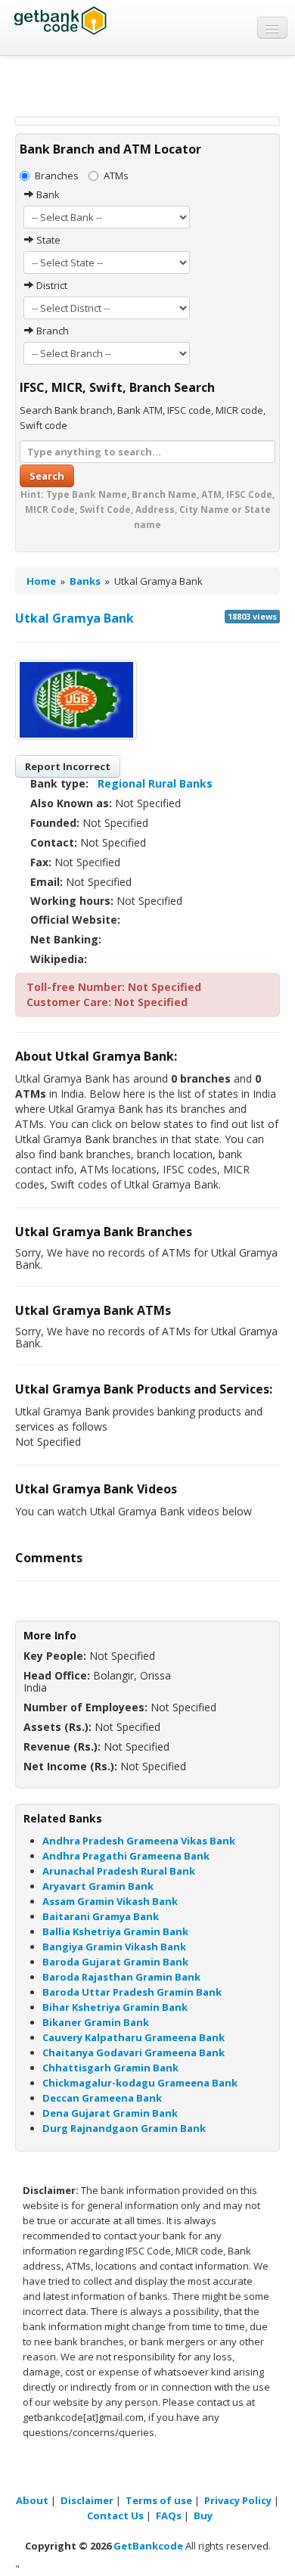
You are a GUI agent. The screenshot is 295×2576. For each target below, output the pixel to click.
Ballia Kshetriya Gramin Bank (115, 1931)
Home (41, 581)
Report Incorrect (68, 766)
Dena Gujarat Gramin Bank (110, 2113)
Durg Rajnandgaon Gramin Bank (124, 2128)
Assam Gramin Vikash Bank (110, 1901)
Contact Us (115, 2515)
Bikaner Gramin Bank (96, 2022)
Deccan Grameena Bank (102, 2098)
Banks (85, 581)
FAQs (169, 2515)
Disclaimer (87, 2500)
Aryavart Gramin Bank (98, 1886)
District (51, 285)
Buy (203, 2515)
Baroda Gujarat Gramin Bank (115, 1962)
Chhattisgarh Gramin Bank (110, 2068)
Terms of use (159, 2500)
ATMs (116, 176)
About (32, 2500)
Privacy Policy (238, 2500)
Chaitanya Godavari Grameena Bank (134, 2052)
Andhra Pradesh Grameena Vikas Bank (139, 1841)
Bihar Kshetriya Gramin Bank (115, 2007)
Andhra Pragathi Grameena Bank (126, 1856)
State (47, 240)
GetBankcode (148, 2546)
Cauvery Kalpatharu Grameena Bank (134, 2037)
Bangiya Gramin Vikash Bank (114, 1947)
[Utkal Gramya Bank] (76, 700)
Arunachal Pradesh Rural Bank (119, 1871)
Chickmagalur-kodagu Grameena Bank (140, 2083)
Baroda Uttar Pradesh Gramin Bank (132, 1992)
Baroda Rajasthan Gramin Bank (121, 1977)
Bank (47, 194)
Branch (51, 331)
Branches (57, 176)
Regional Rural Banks (155, 783)
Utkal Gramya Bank (75, 618)
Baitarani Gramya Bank (101, 1916)
